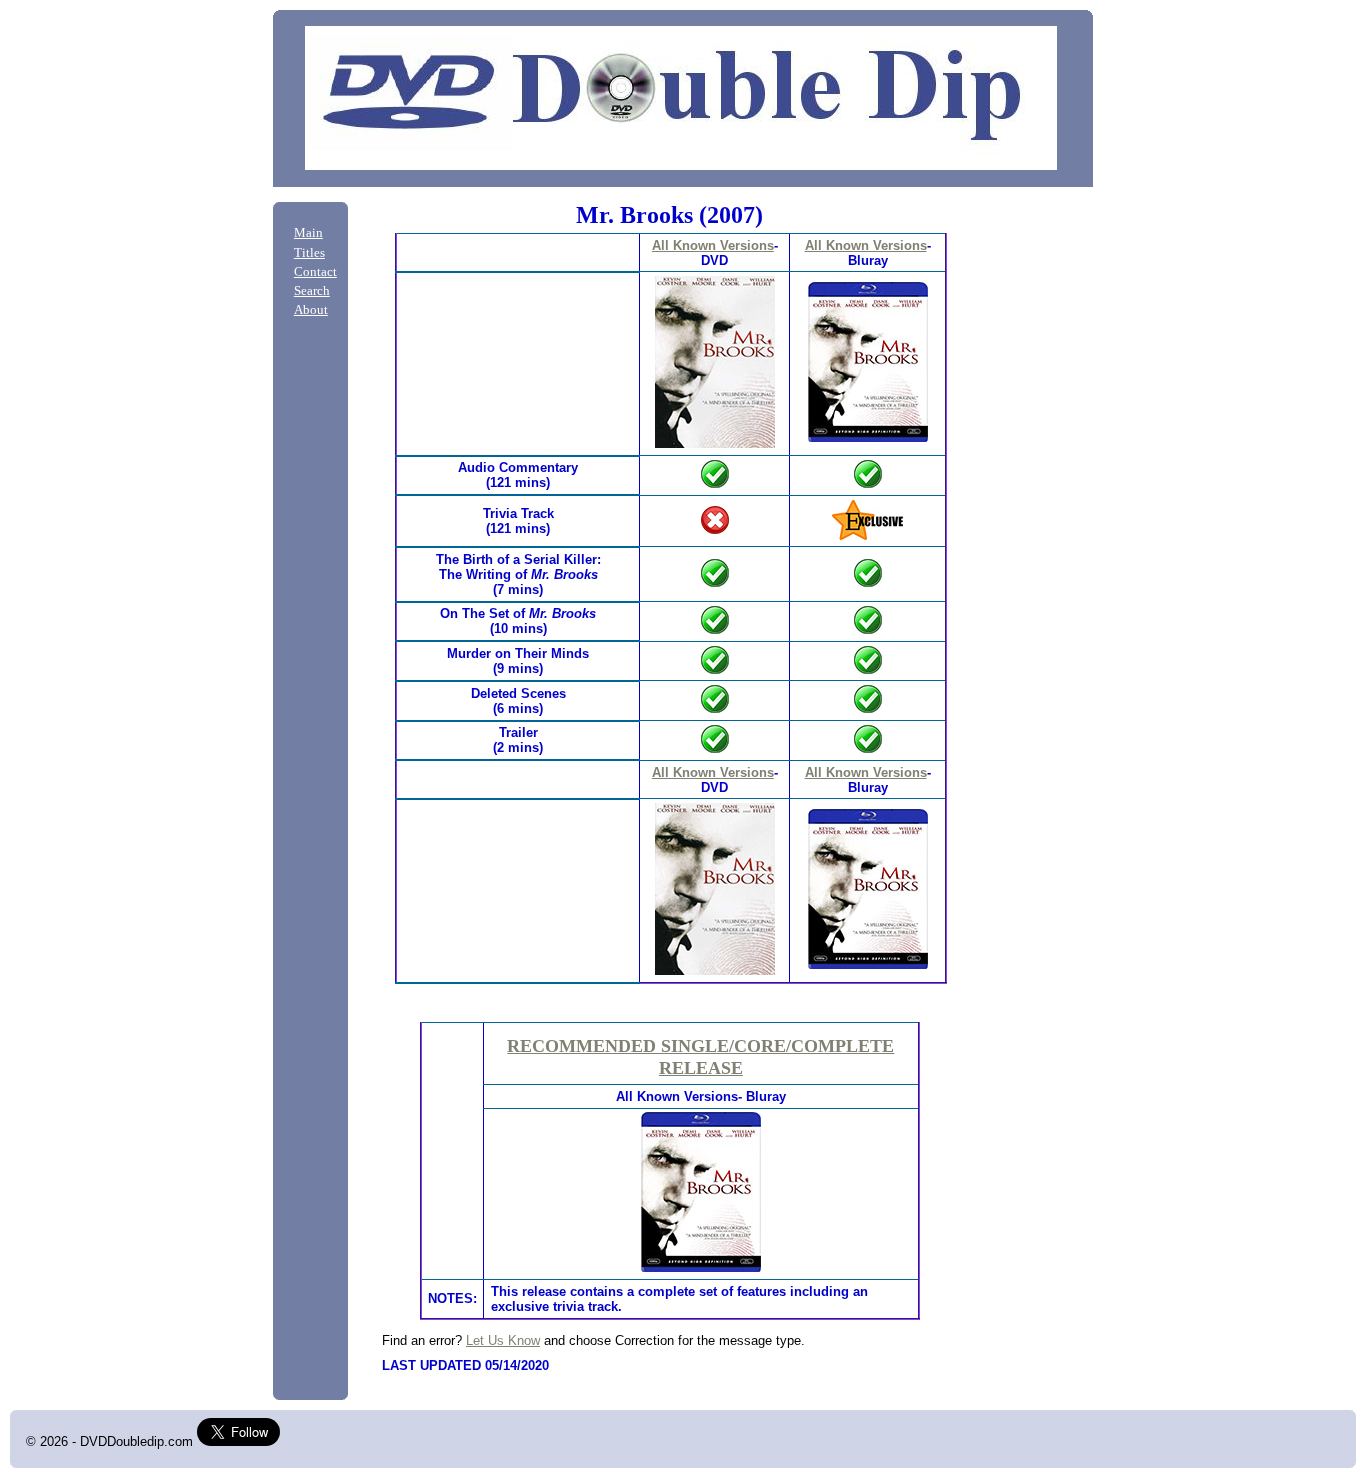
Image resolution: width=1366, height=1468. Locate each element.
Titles (309, 253)
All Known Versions (713, 245)
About (311, 310)
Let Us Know (503, 1340)
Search (312, 291)
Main (308, 233)
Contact (315, 272)
